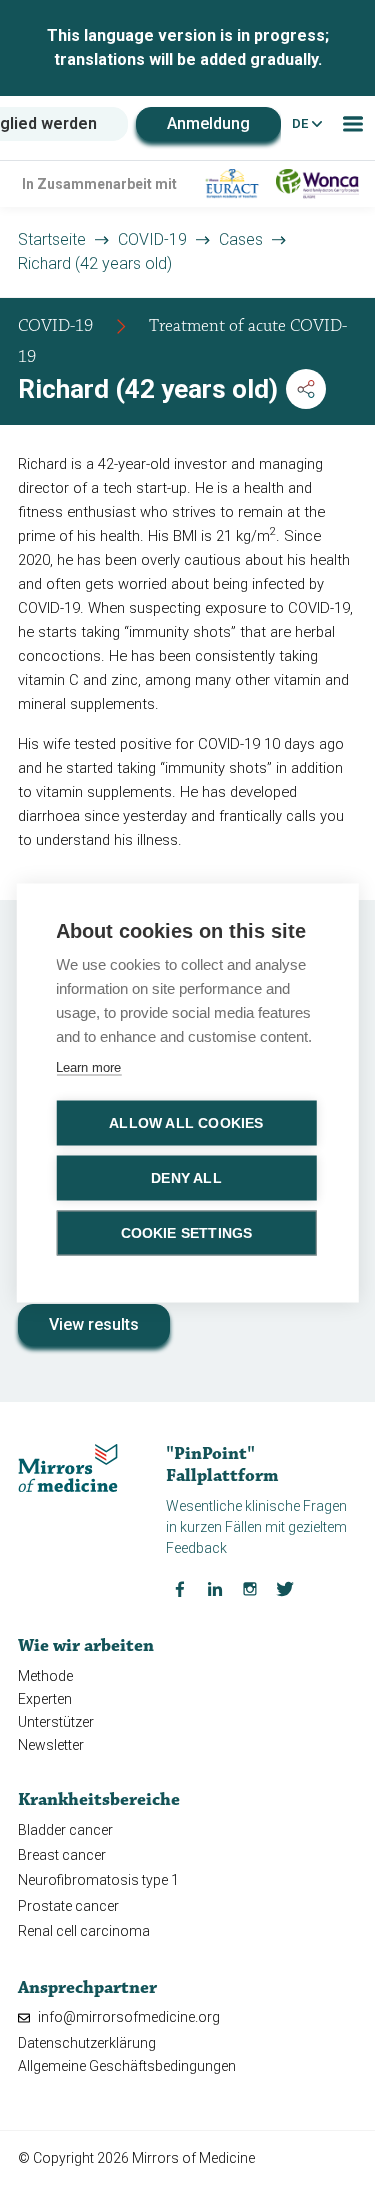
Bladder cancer (65, 1830)
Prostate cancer (68, 1906)
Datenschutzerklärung (87, 2043)
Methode (45, 1676)
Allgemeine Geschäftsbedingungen (127, 2066)
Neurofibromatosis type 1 (98, 1880)
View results (94, 1324)
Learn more (88, 1067)
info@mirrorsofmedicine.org (127, 2017)
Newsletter (51, 1745)
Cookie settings (187, 1233)
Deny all (186, 1178)
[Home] (68, 1467)
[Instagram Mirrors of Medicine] (250, 1587)
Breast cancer (62, 1855)
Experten (45, 1699)
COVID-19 (152, 239)
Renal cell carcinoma (84, 1931)
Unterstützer (56, 1722)
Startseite (52, 239)
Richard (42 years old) (95, 263)
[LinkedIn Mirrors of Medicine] (215, 1587)
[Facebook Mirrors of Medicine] (180, 1587)
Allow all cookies (186, 1123)
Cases (241, 239)
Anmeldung (208, 123)
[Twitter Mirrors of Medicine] (285, 1587)
